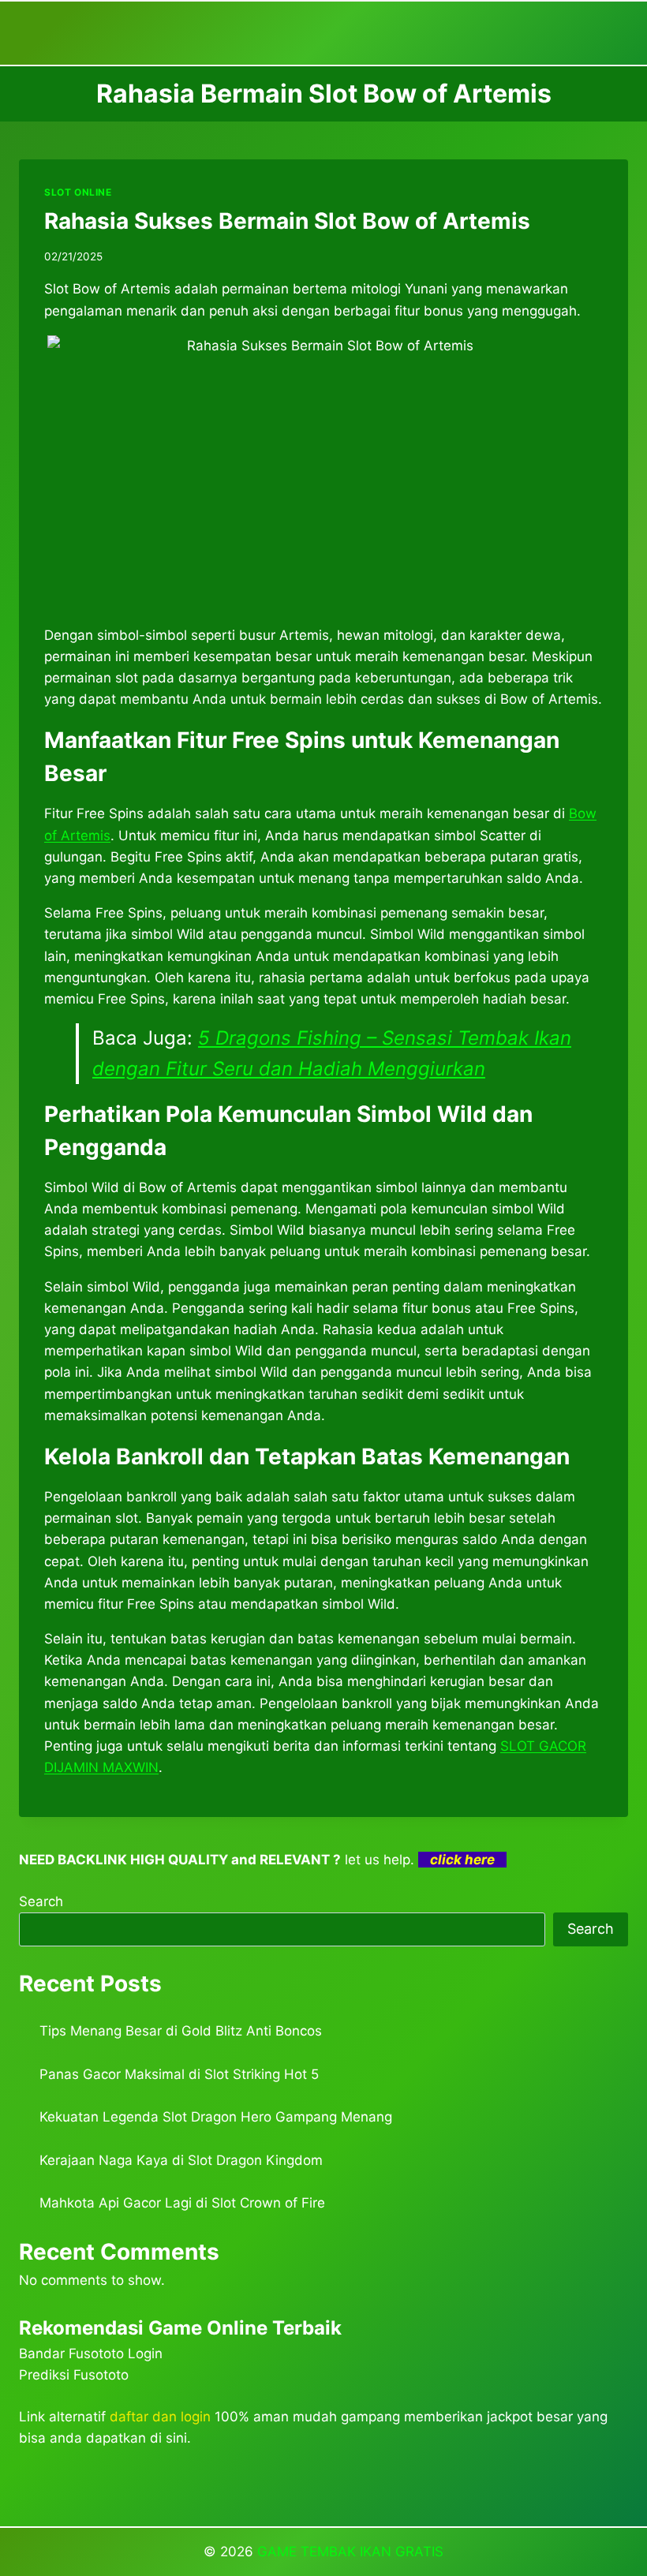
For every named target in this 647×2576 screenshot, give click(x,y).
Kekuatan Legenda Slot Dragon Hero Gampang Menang (216, 2117)
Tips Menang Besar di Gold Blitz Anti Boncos (181, 2031)
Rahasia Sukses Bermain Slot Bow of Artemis (287, 221)
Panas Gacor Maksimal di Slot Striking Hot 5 (179, 2074)
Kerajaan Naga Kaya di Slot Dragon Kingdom (181, 2160)
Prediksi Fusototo (74, 2375)
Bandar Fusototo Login (91, 2354)
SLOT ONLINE (78, 192)
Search (41, 1901)
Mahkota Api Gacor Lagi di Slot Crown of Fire (182, 2203)
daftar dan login (160, 2417)
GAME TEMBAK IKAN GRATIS (350, 2552)
